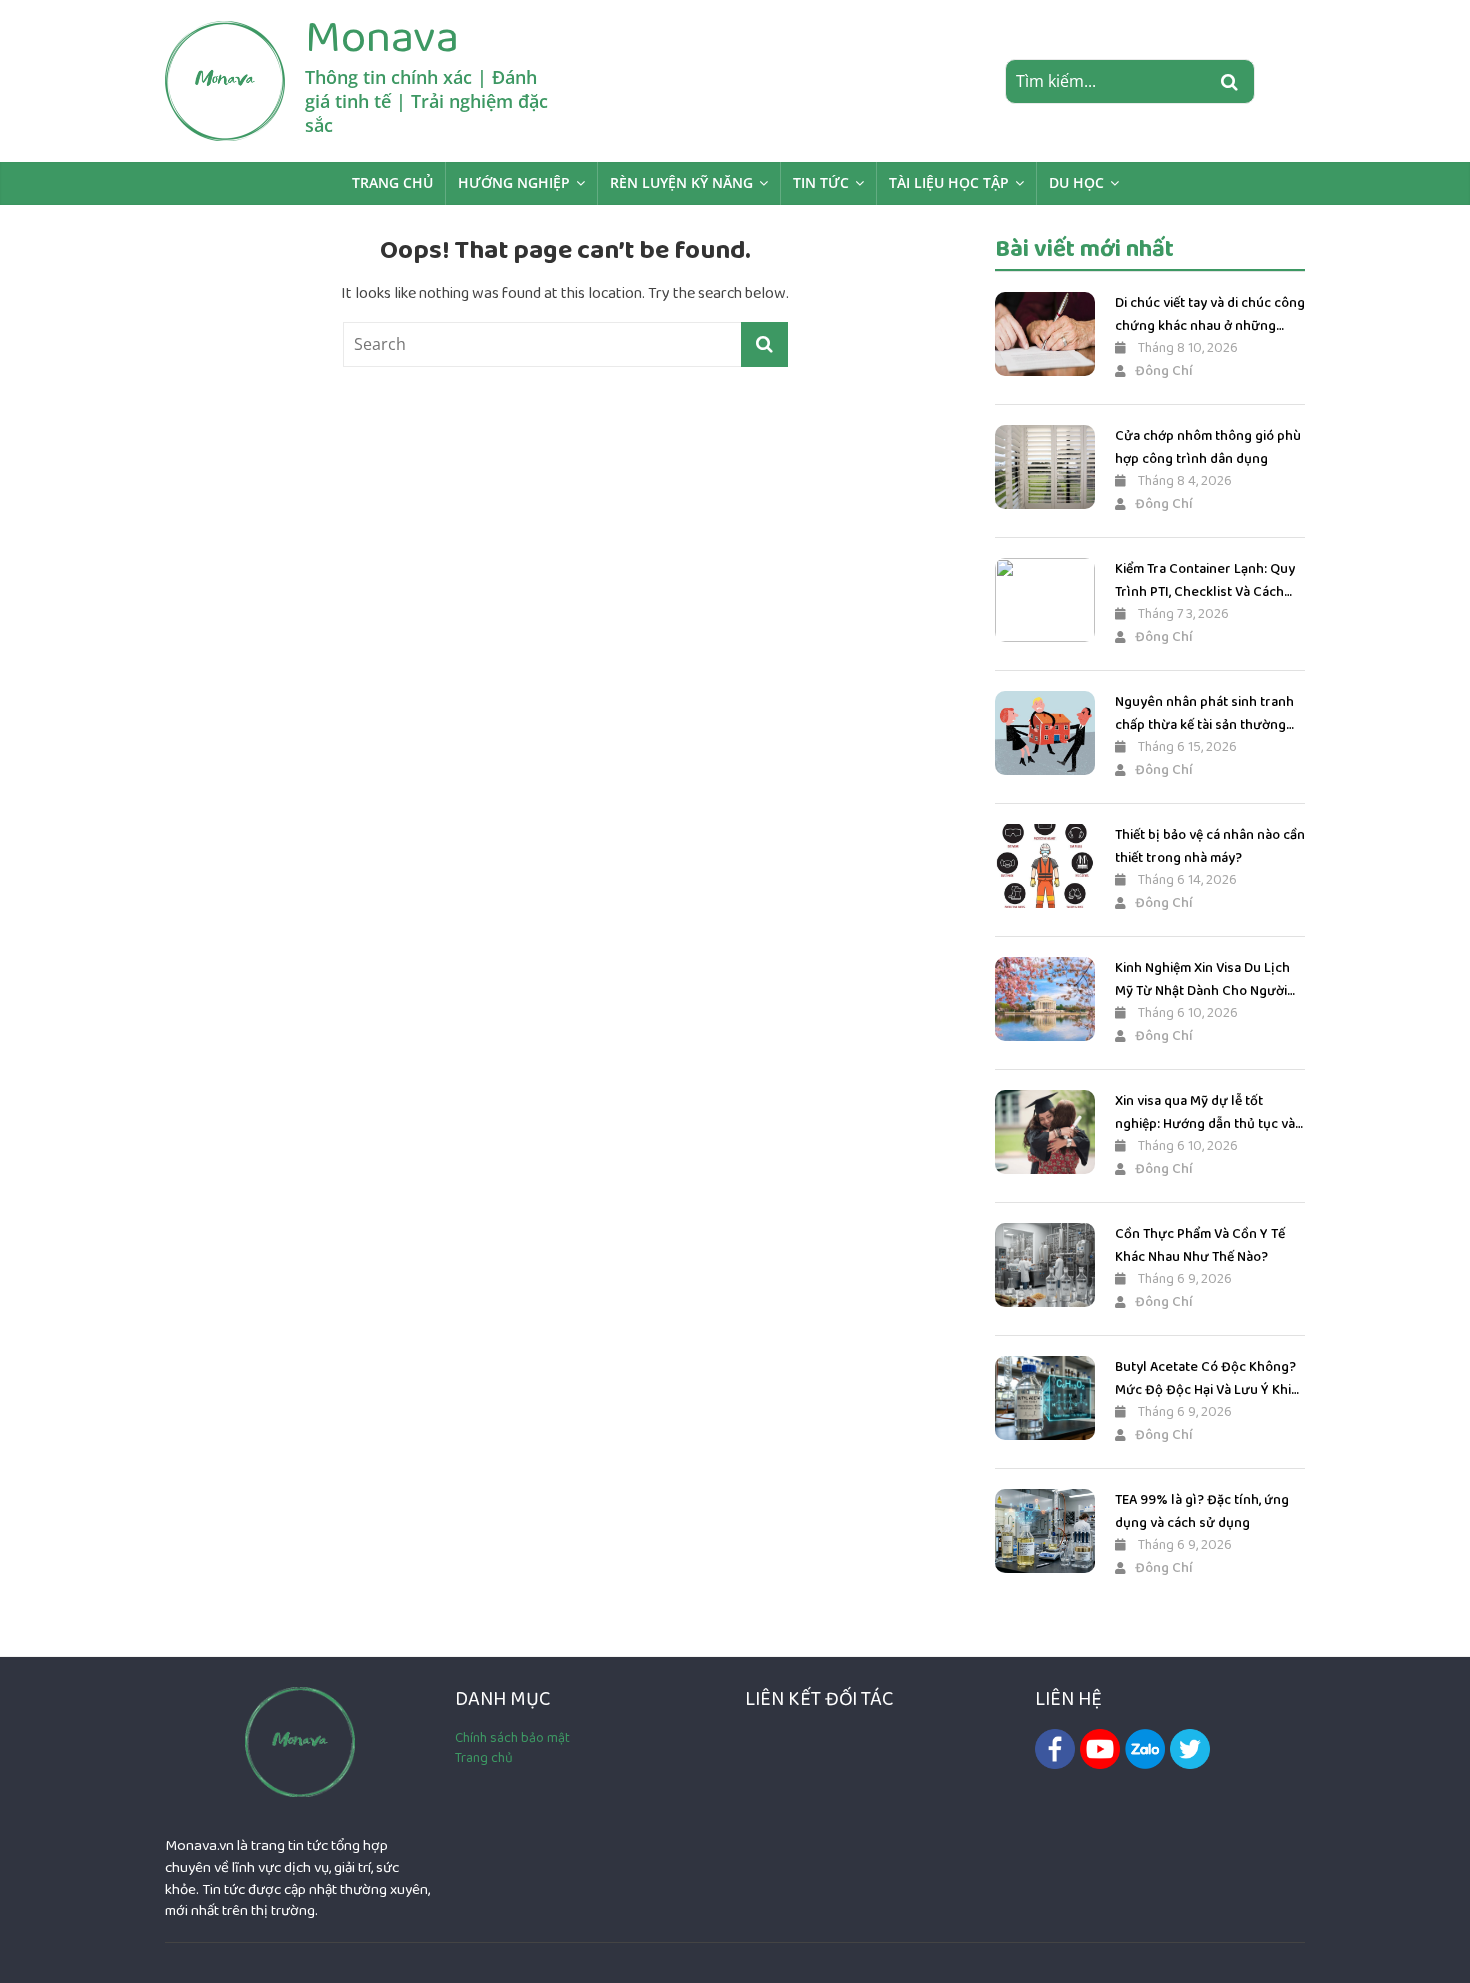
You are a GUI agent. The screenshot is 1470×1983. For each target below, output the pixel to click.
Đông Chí (1164, 371)
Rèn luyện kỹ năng (681, 182)
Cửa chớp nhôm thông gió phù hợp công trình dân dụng (1208, 447)
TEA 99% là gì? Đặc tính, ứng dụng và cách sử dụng (1202, 1511)
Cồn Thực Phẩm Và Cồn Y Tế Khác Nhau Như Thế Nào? (1200, 1245)
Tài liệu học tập (949, 182)
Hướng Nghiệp (514, 182)
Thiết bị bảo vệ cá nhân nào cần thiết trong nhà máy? (1210, 846)
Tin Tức (821, 182)
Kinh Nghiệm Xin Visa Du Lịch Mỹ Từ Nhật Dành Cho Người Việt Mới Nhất (1202, 979)
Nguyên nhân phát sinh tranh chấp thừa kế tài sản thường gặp (1204, 713)
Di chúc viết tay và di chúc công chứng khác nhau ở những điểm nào (1210, 314)
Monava (382, 37)
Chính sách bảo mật (512, 1738)
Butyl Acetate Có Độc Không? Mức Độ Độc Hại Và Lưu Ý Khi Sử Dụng (1205, 1378)
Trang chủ (392, 182)
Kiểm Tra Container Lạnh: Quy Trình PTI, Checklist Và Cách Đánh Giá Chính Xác (1205, 580)
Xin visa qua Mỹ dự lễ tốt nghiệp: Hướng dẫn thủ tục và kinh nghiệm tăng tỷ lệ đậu (1205, 1112)
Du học (1076, 182)
